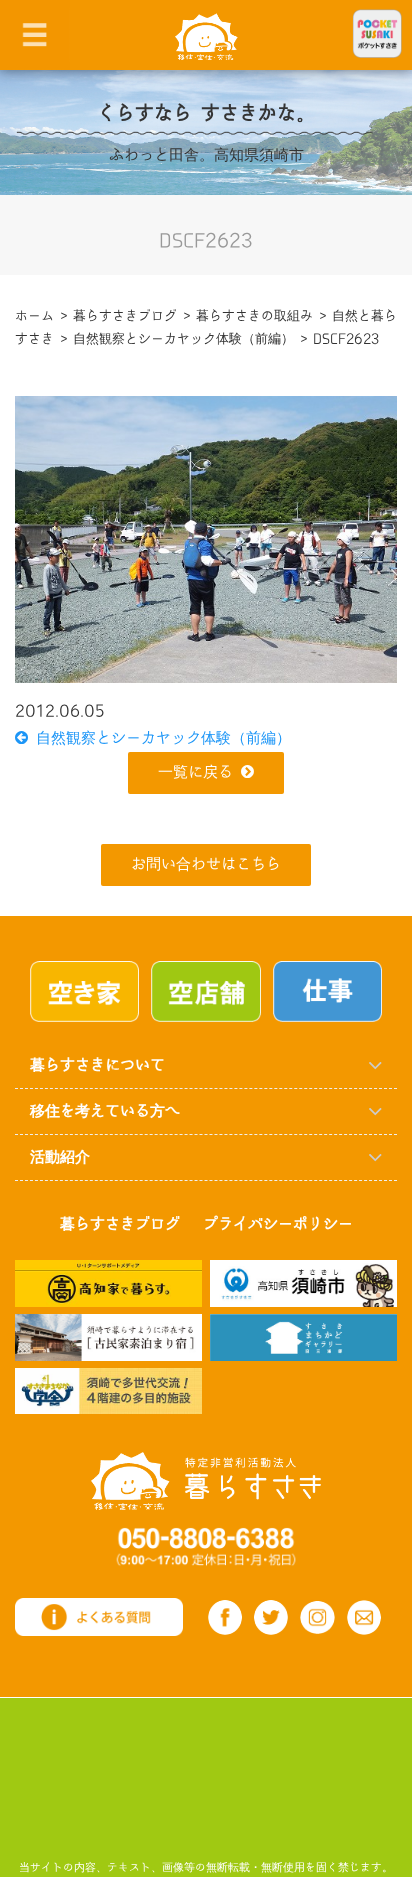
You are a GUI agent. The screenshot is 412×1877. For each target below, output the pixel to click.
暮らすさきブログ (120, 1224)
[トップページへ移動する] (205, 1480)
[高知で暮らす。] (108, 1282)
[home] (206, 35)
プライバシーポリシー (278, 1224)
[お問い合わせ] (364, 1617)
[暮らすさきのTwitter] (271, 1617)
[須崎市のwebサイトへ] (303, 1282)
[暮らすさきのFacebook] (225, 1617)
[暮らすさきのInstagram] (317, 1618)
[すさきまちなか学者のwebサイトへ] (108, 1390)
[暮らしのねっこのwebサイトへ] (108, 1336)
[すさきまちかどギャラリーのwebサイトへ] (303, 1336)
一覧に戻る (195, 772)
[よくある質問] (99, 1616)
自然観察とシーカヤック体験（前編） (159, 738)
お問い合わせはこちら (206, 864)
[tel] (206, 1545)
